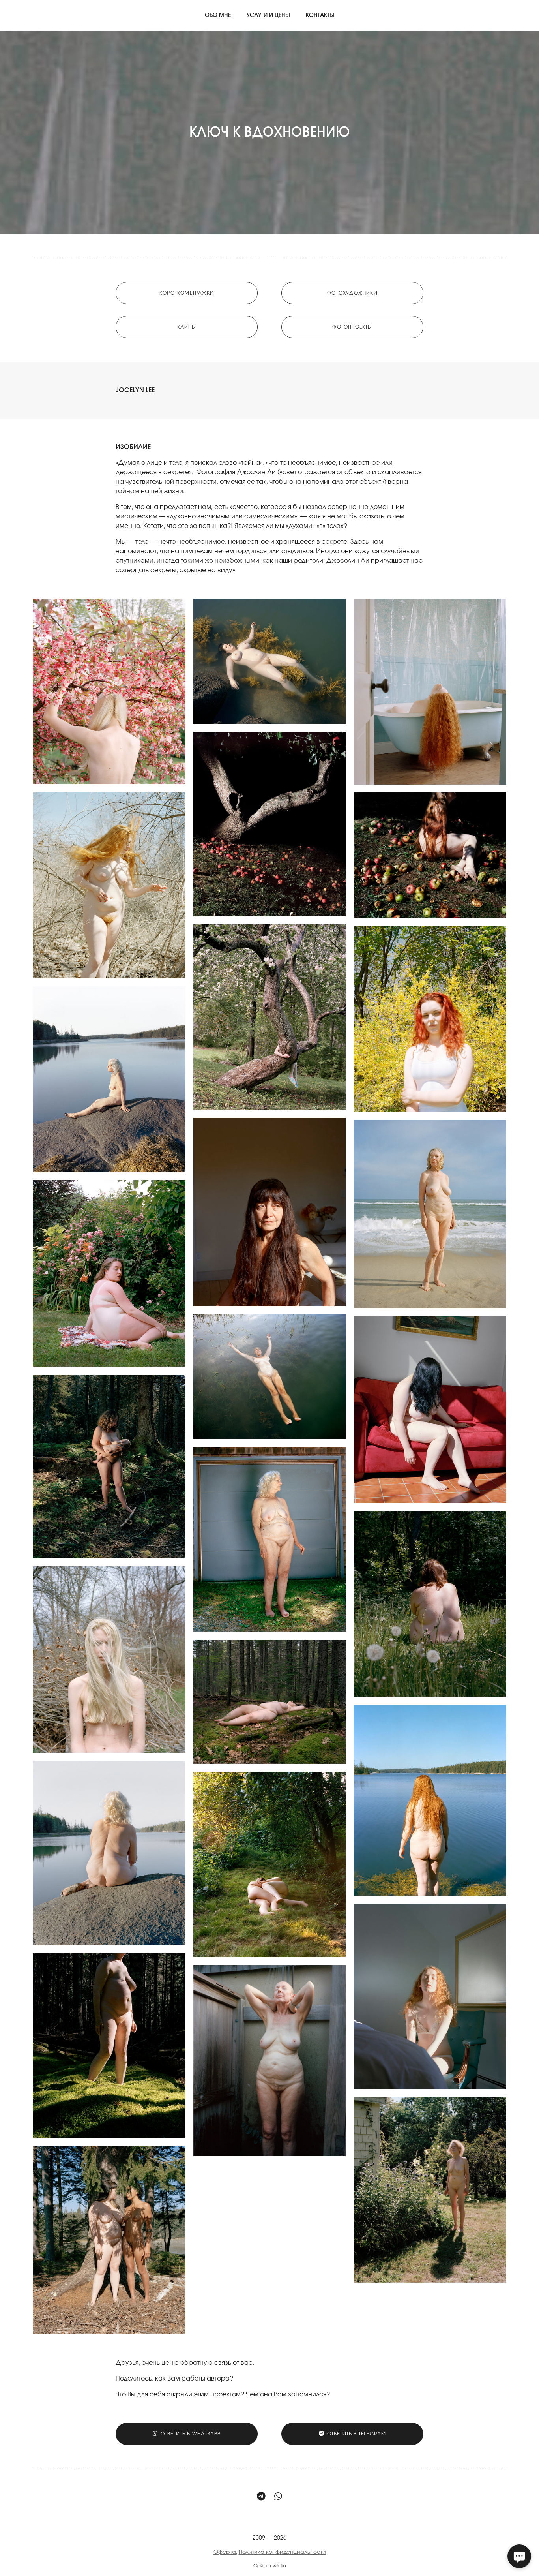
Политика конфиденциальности (282, 2552)
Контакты (320, 15)
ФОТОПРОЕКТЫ (352, 327)
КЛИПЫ (187, 327)
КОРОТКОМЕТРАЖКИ (187, 293)
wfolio (279, 2566)
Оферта (225, 2552)
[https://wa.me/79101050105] (278, 2497)
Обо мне (218, 15)
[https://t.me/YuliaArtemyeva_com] (261, 2497)
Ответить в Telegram (357, 2434)
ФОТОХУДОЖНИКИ (352, 293)
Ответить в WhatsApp (191, 2434)
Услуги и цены (268, 15)
